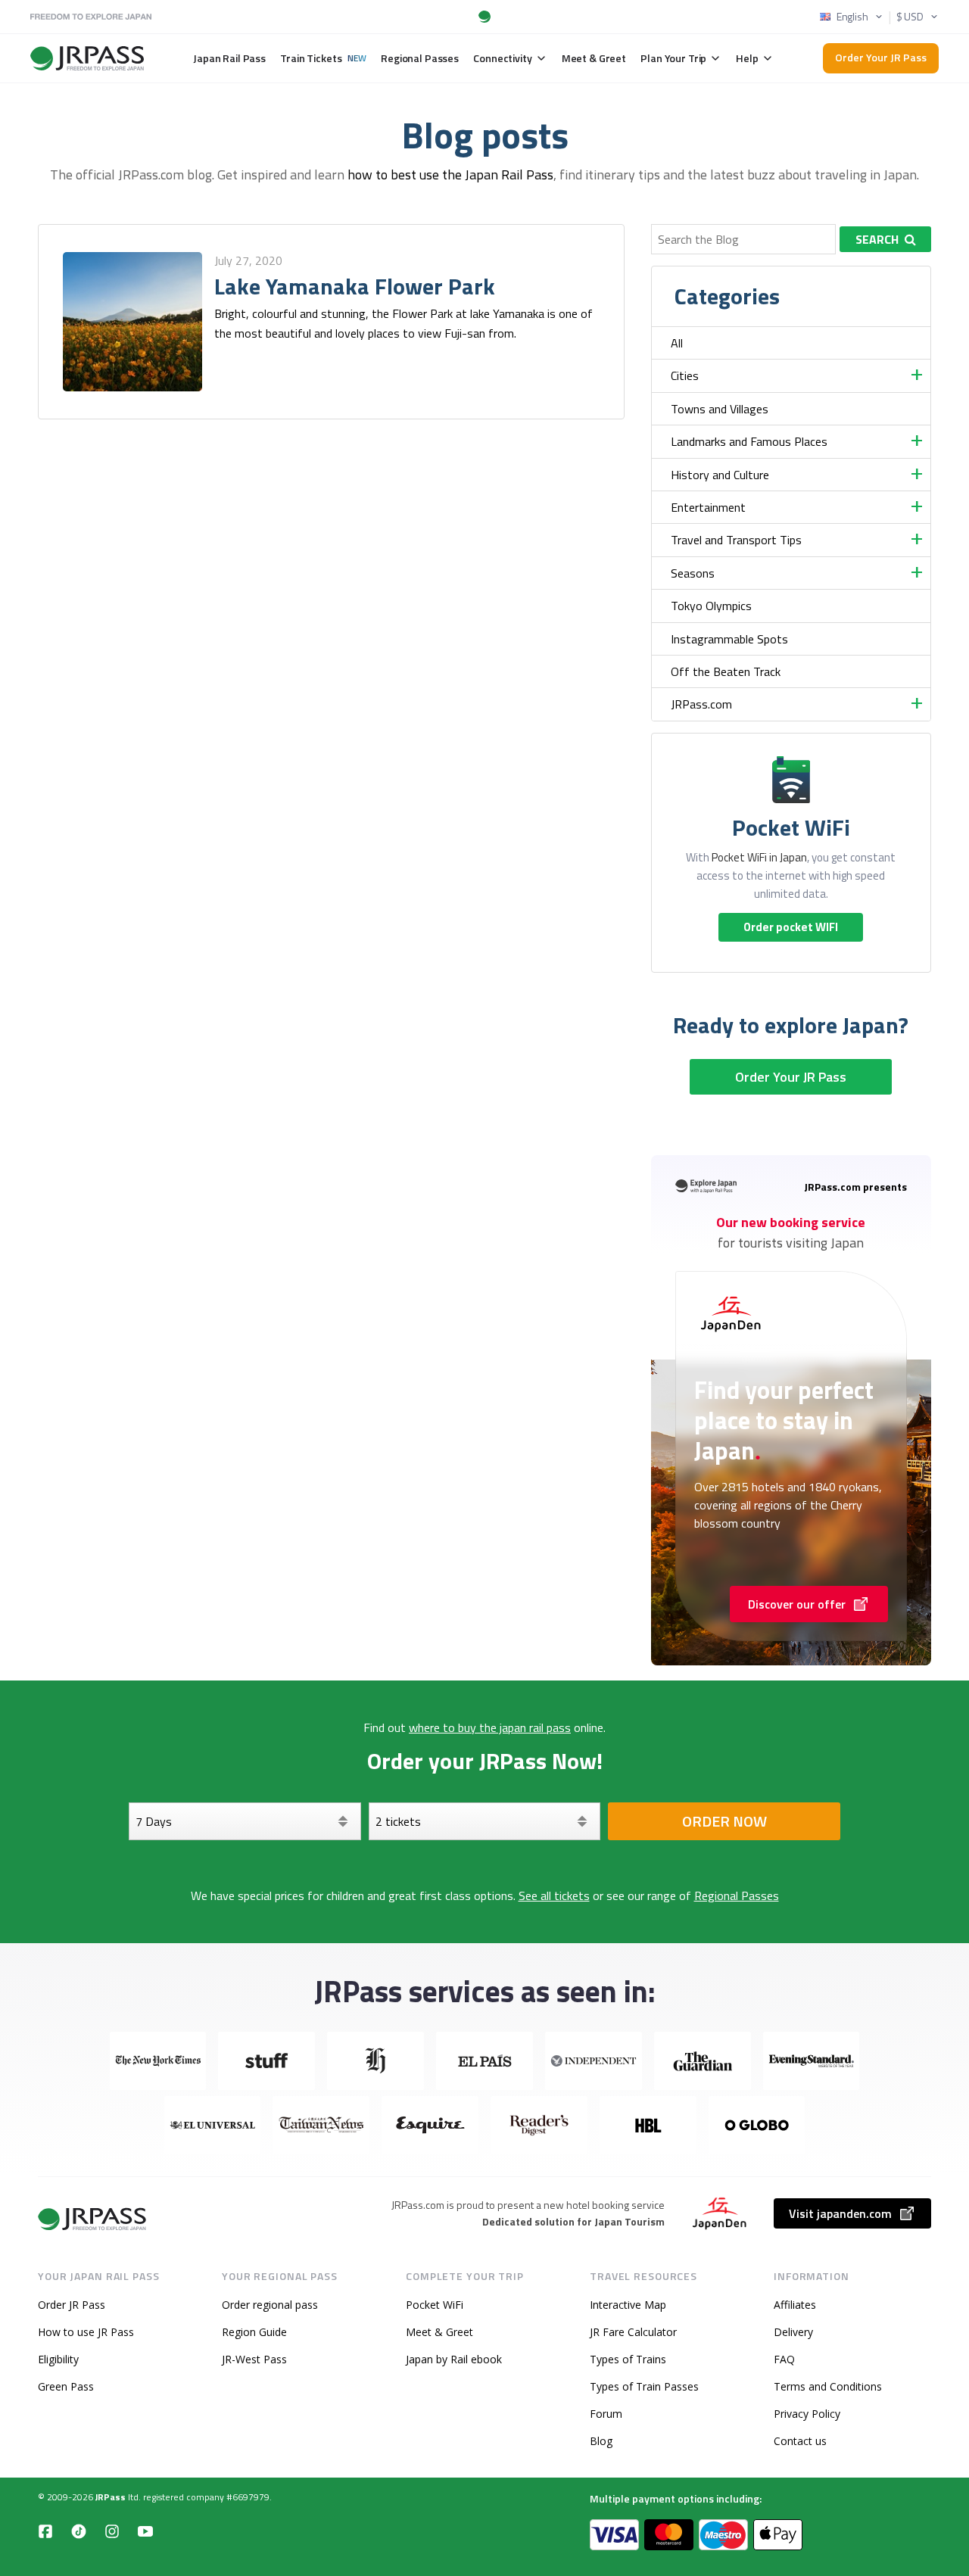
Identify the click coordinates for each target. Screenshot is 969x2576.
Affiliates (795, 2305)
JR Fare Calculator (633, 2332)
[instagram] (112, 2531)
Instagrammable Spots (729, 639)
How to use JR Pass (86, 2332)
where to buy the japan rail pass (490, 1727)
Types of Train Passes (644, 2386)
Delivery (793, 2332)
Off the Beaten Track (726, 671)
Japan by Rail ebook (454, 2359)
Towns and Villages (720, 409)
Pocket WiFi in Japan (759, 857)
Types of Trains (628, 2359)
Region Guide (254, 2332)
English (852, 17)
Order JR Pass (72, 2305)
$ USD (910, 17)
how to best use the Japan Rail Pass (450, 174)
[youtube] (145, 2531)
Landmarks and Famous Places (749, 441)
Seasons (693, 573)
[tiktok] (79, 2531)
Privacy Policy (807, 2414)
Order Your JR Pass (881, 57)
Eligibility (58, 2359)
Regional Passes (737, 1895)
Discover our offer (797, 1604)
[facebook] (45, 2531)
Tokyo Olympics (711, 606)
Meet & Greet (439, 2332)
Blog (601, 2441)
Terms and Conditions (828, 2386)
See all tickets (554, 1895)
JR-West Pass (254, 2359)
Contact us (800, 2441)
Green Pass (66, 2386)
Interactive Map (628, 2305)
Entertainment (708, 507)
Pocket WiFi (435, 2305)
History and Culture (720, 475)
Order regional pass (270, 2305)
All (677, 343)
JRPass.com (701, 704)
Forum (606, 2414)
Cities (685, 375)
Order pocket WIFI (791, 927)
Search (877, 239)
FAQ (784, 2359)
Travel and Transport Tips (736, 540)
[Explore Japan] (93, 2219)
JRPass (111, 2497)
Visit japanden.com (840, 2213)
